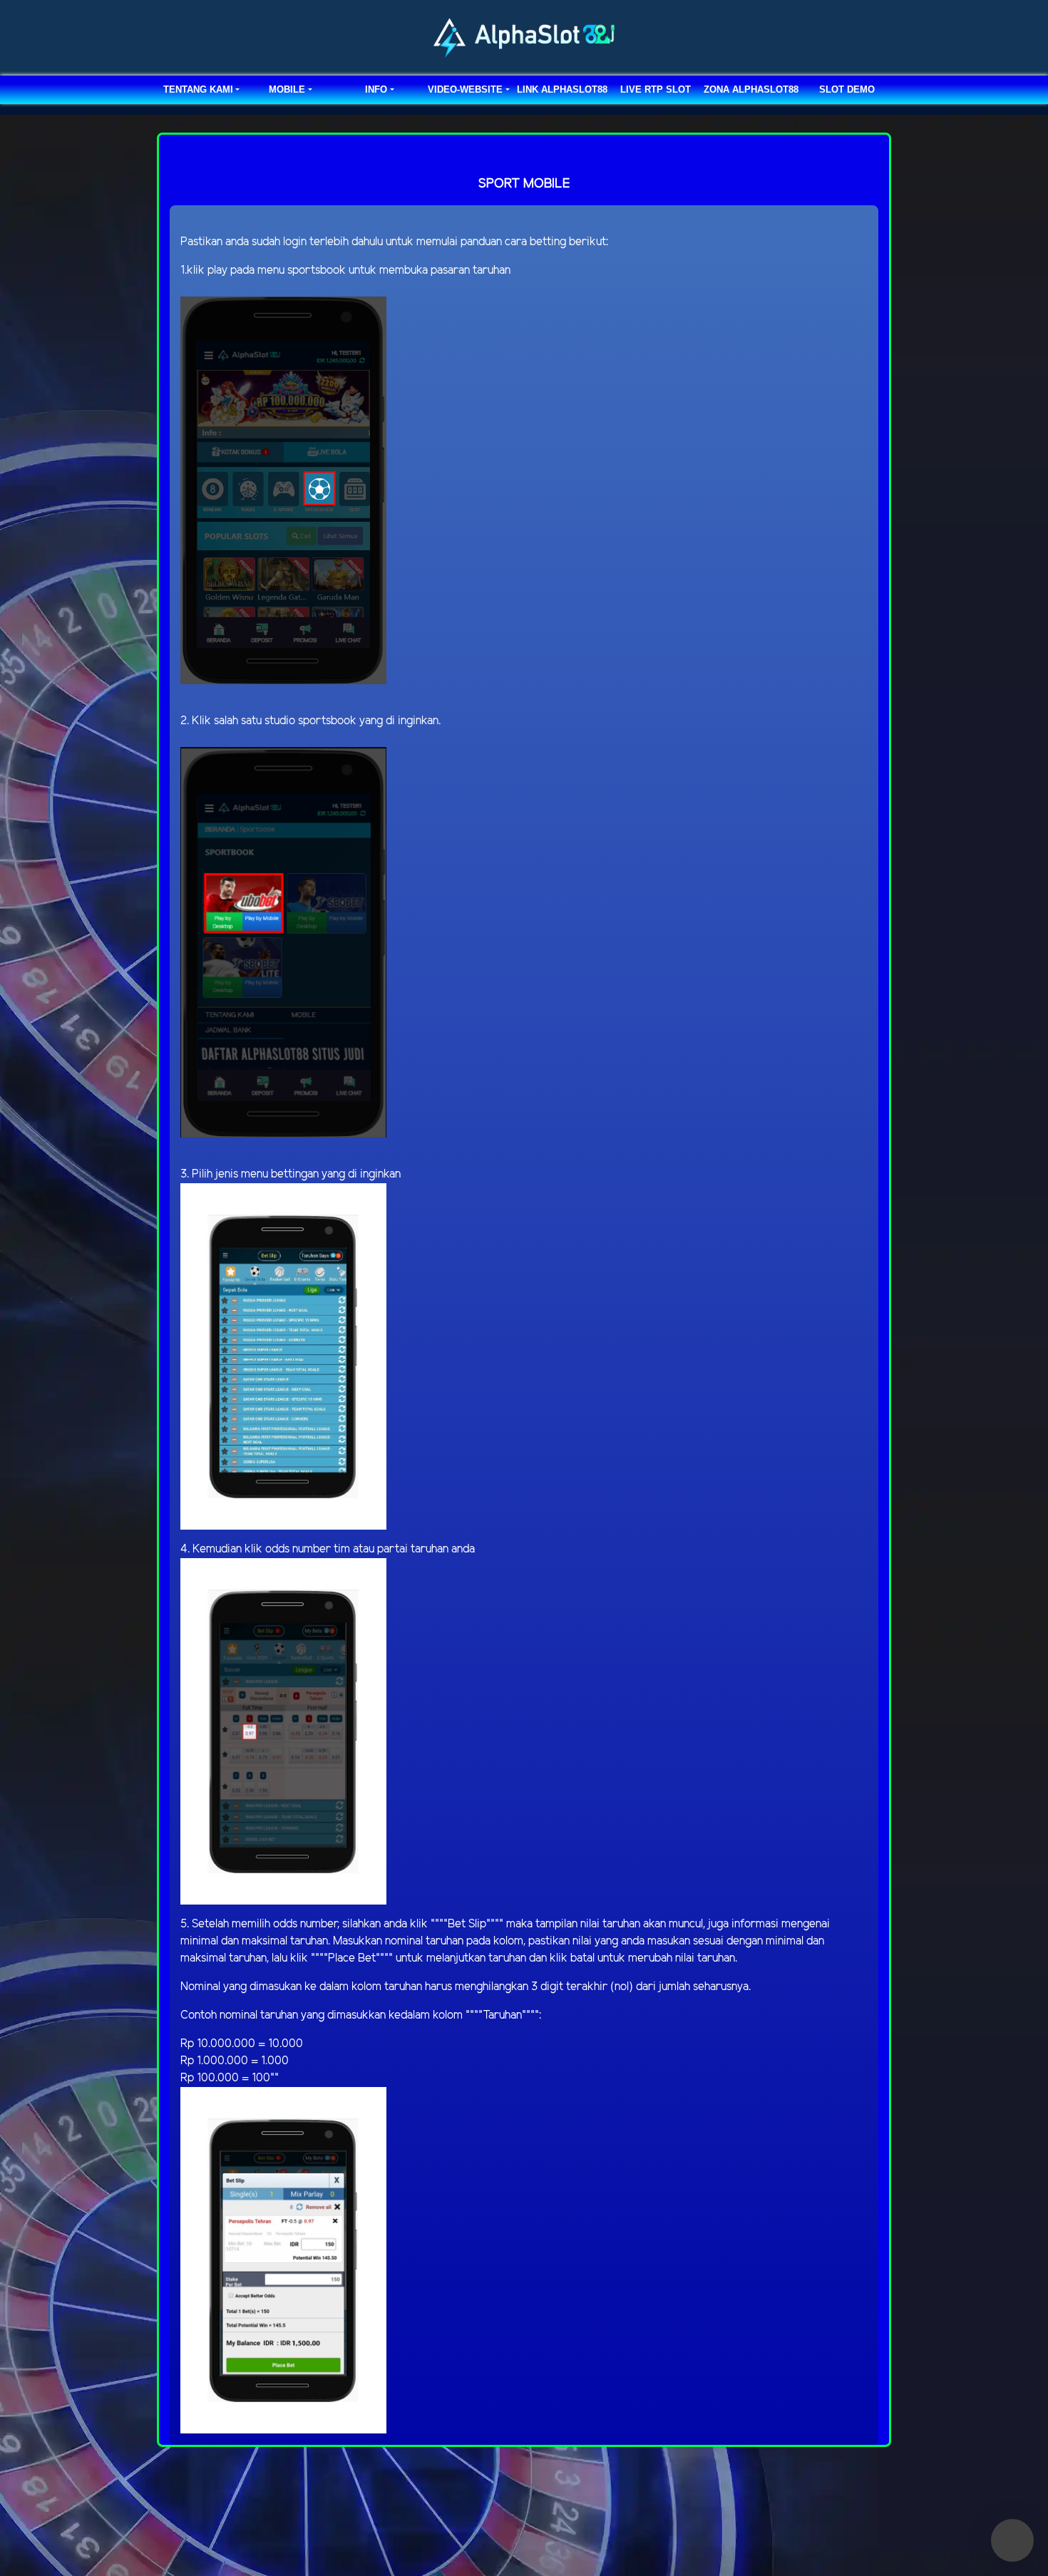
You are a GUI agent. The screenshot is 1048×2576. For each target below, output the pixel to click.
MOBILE (287, 89)
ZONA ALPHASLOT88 (751, 89)
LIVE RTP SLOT (656, 89)
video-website (465, 89)
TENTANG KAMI (198, 89)
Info (376, 89)
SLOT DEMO (847, 89)
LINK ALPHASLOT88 (562, 89)
